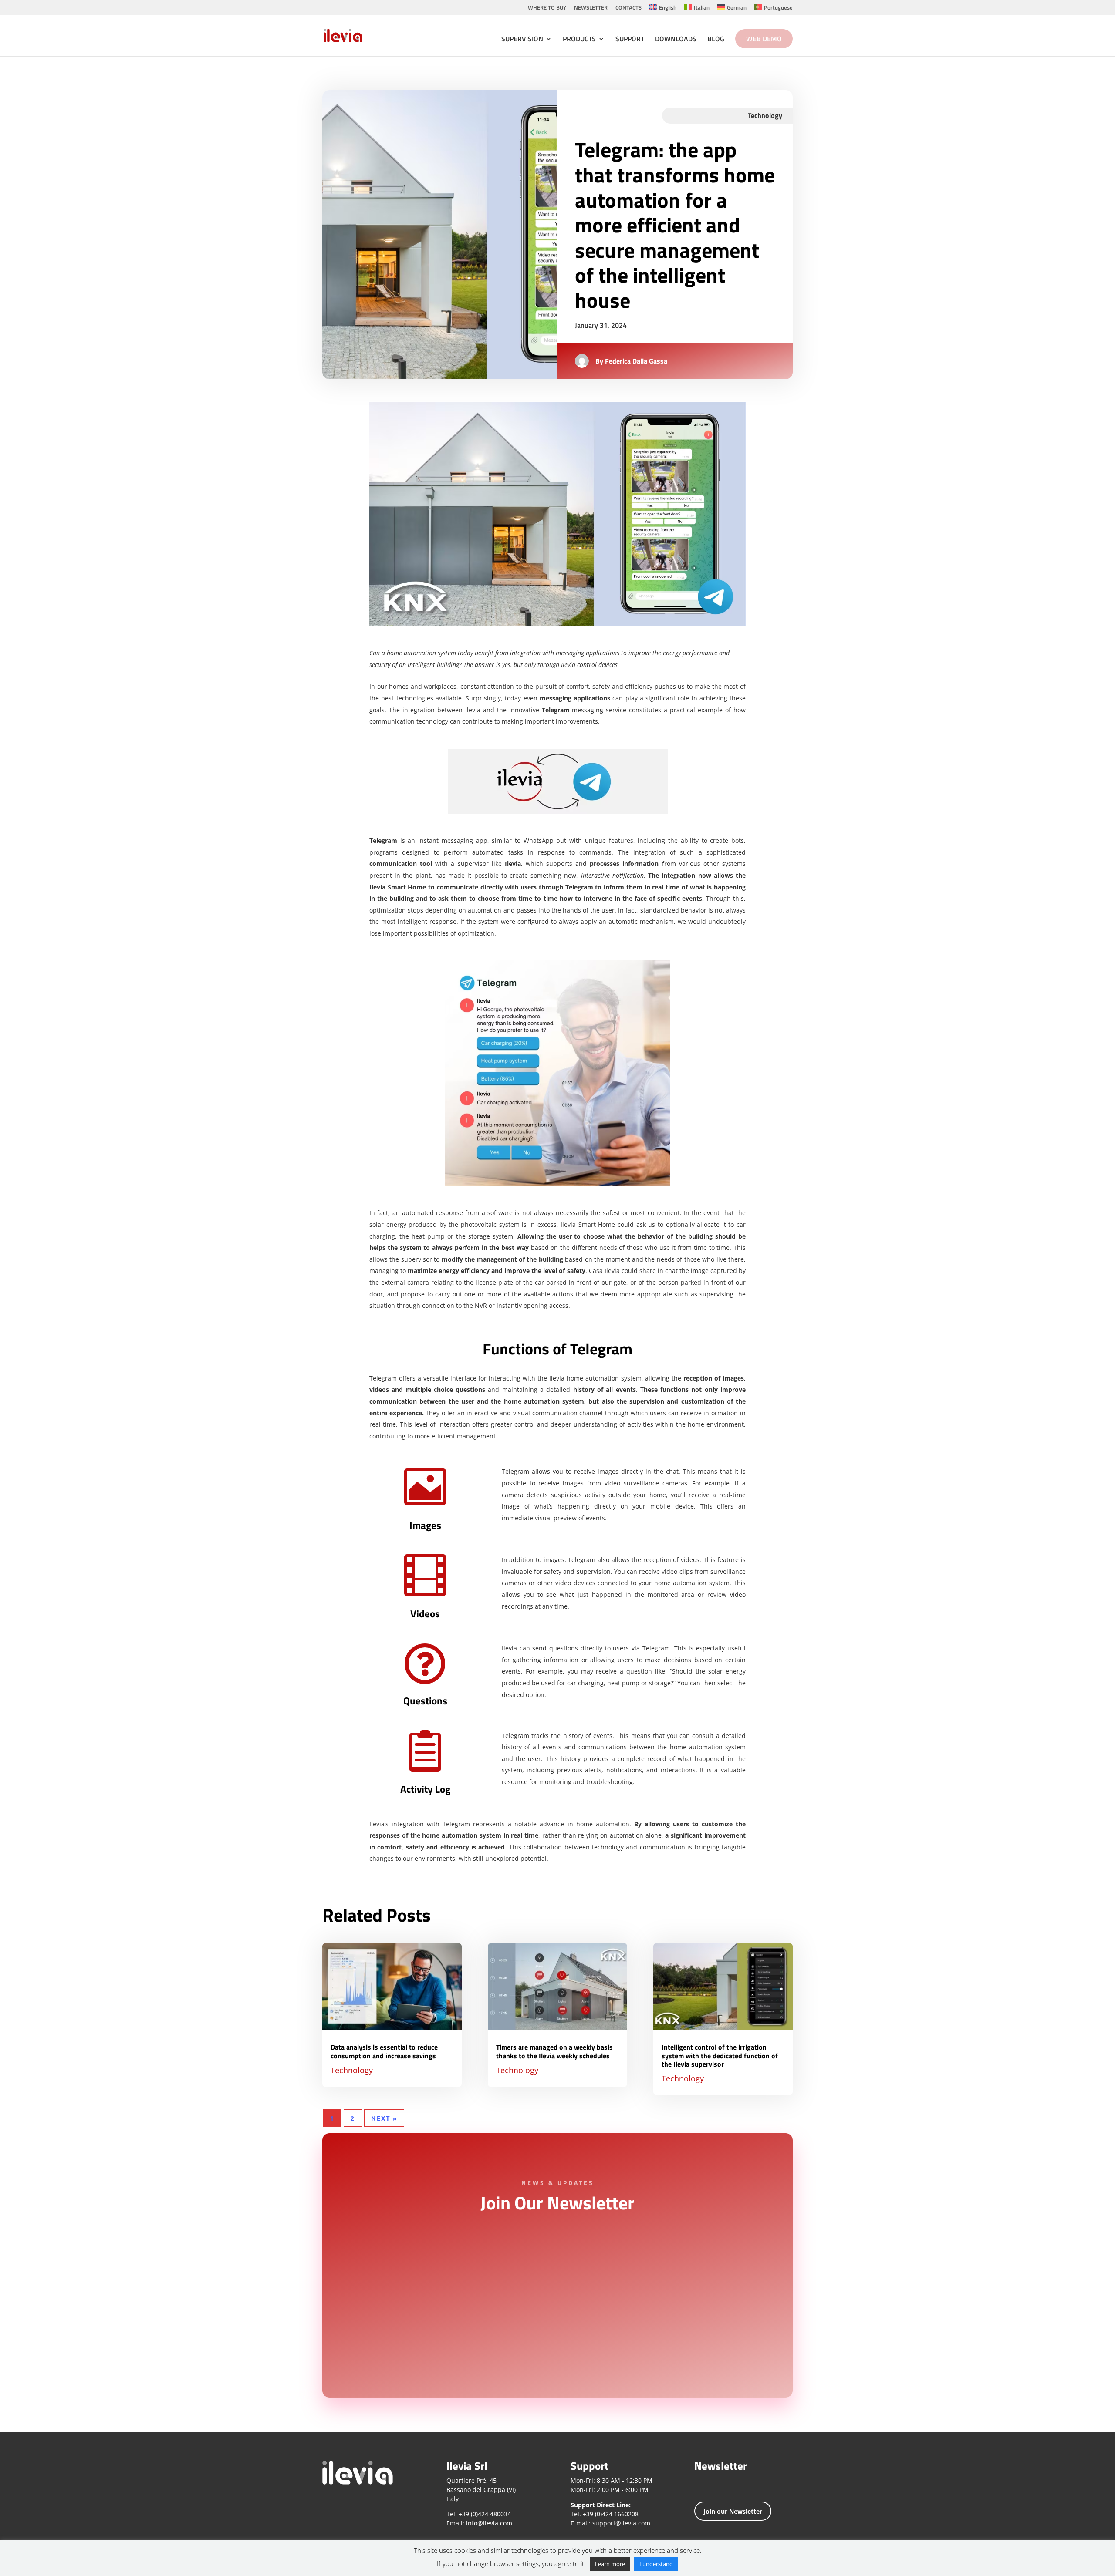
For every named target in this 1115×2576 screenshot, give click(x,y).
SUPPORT (630, 40)
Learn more (610, 2564)
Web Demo (764, 39)
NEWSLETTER (591, 8)
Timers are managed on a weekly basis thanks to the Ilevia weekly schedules (554, 2051)
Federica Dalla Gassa (636, 361)
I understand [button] (656, 2564)
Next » (384, 2118)
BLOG (716, 40)
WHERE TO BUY (547, 8)
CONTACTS (628, 8)
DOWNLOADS (676, 40)
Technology (352, 2070)
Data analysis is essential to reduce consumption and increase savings (384, 2051)
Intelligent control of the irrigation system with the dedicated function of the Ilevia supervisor (720, 2055)
